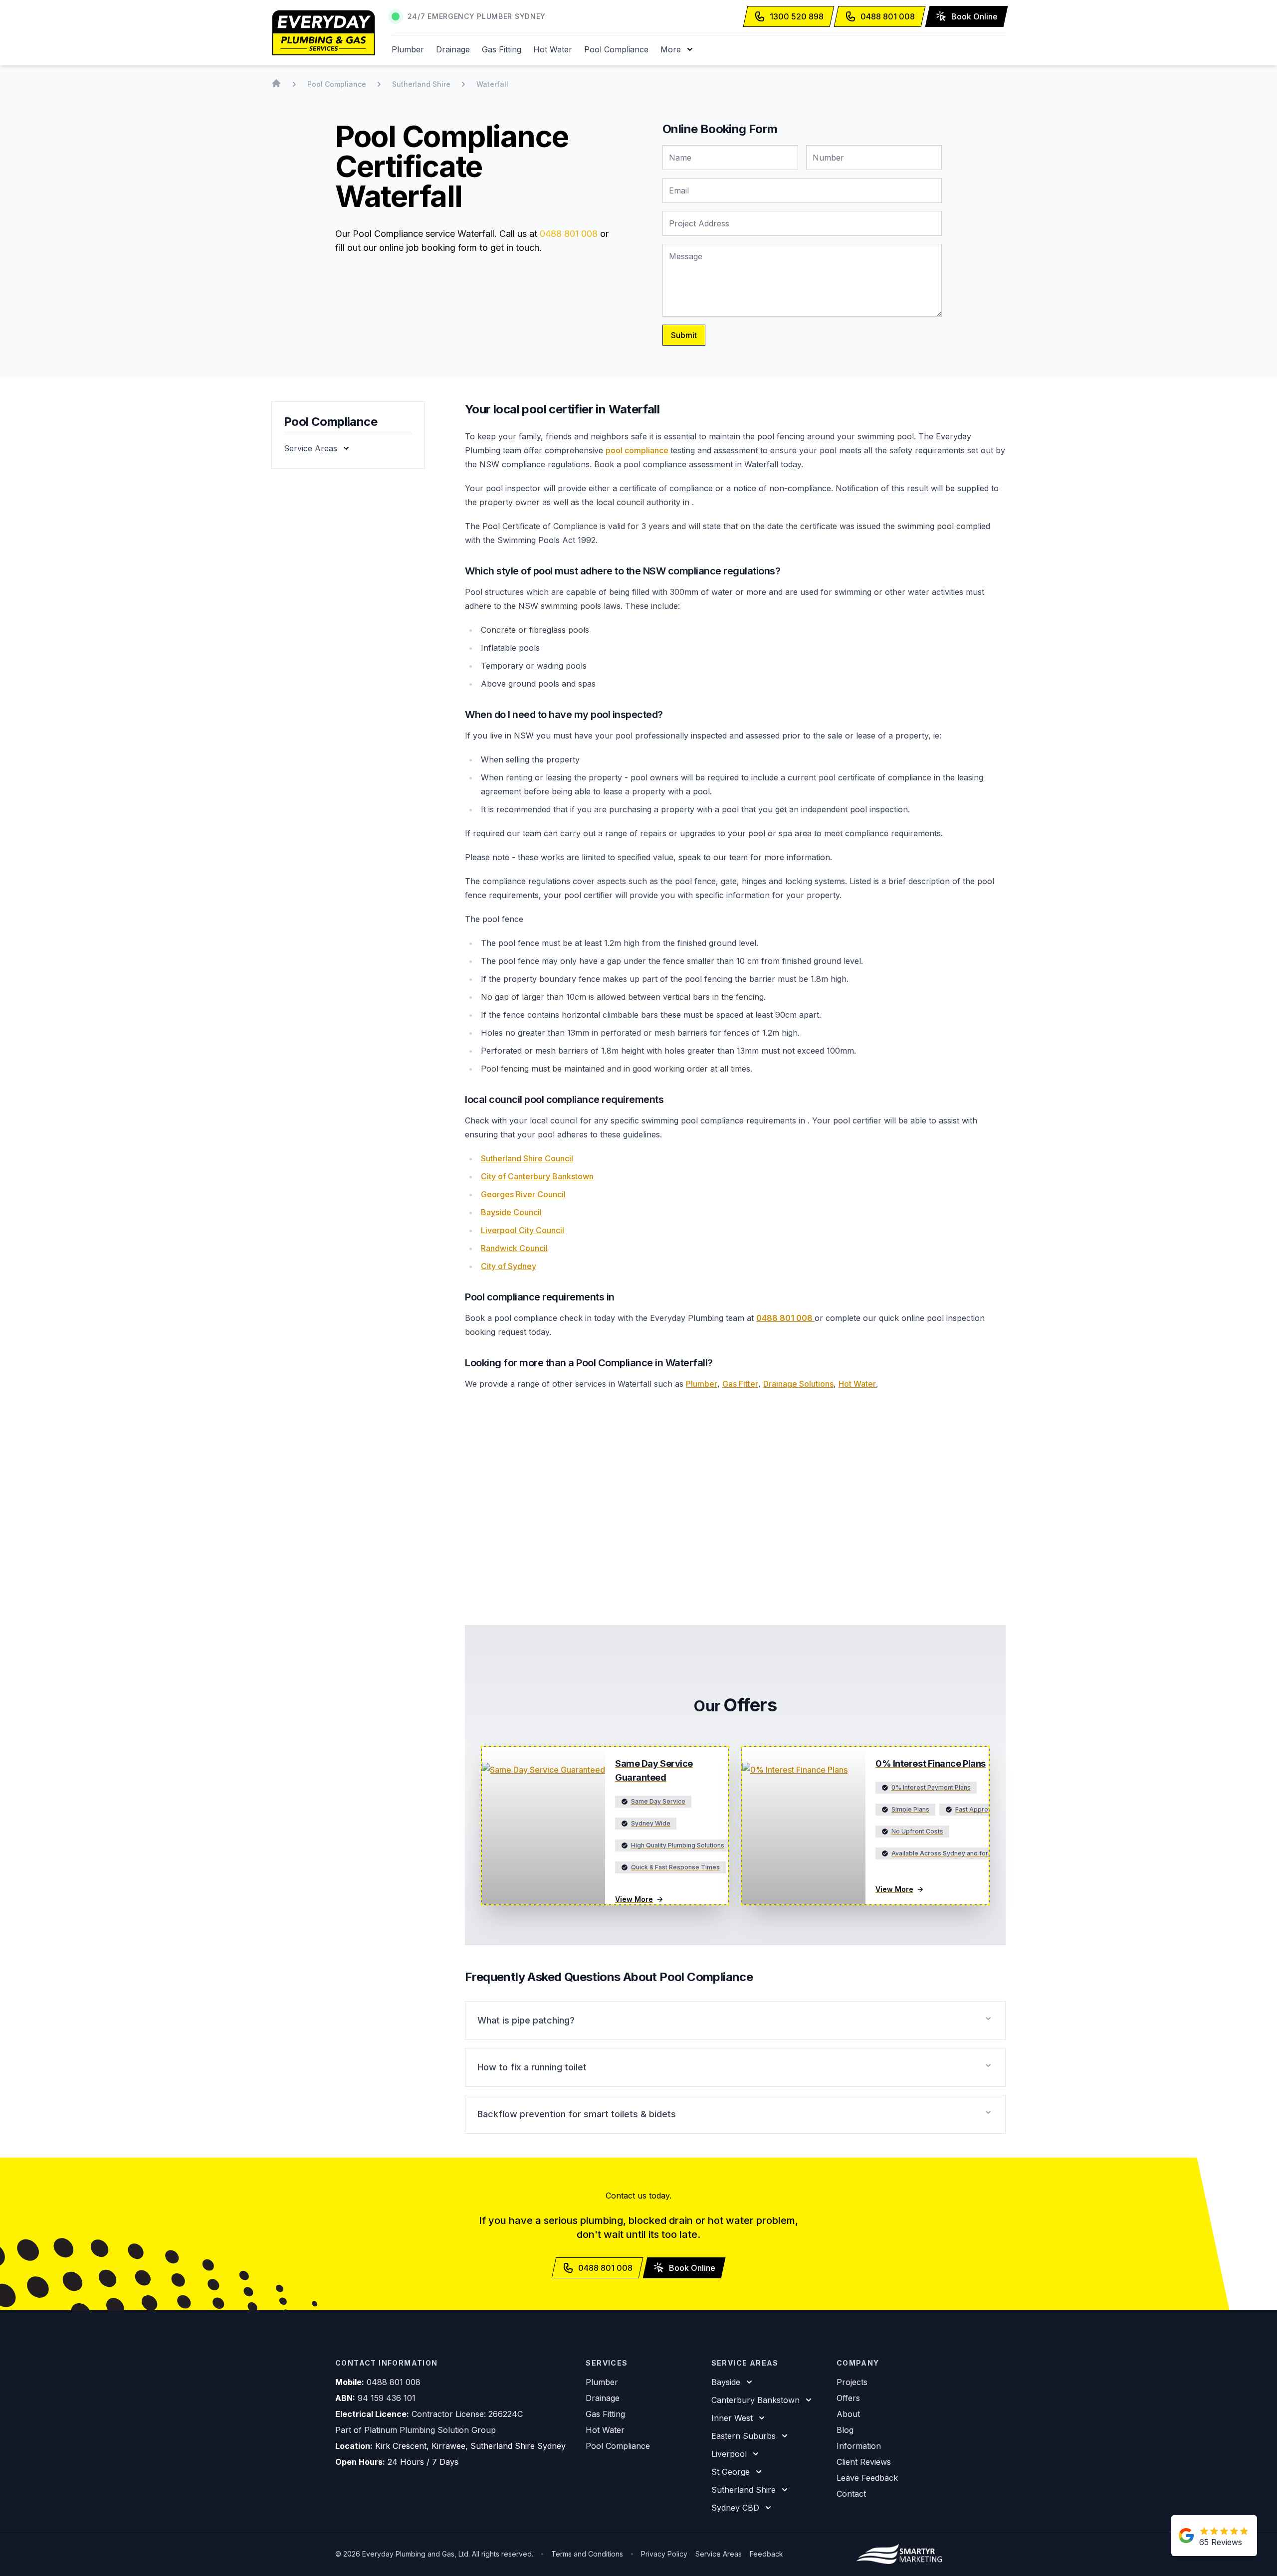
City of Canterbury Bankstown (537, 1176)
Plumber (408, 49)
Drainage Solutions (798, 1384)
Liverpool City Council (523, 1230)
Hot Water (553, 49)
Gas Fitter (740, 1384)
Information (859, 2446)
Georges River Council (523, 1194)
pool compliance (638, 450)
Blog (845, 2430)
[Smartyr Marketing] (899, 2554)
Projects (852, 2382)
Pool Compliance (616, 49)
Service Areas (719, 2554)
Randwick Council (514, 1248)
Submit (684, 335)
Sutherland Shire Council (527, 1158)
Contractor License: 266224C (467, 2414)
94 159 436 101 (387, 2398)
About (848, 2414)
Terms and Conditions (587, 2554)
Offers (848, 2398)
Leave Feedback (867, 2478)
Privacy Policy (664, 2554)
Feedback (766, 2554)
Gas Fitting (502, 49)
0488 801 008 (569, 234)
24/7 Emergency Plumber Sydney (477, 16)
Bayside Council (511, 1212)
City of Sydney (509, 1266)
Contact (851, 2494)
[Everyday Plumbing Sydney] (323, 33)
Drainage (453, 49)
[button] (678, 49)
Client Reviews (864, 2462)
